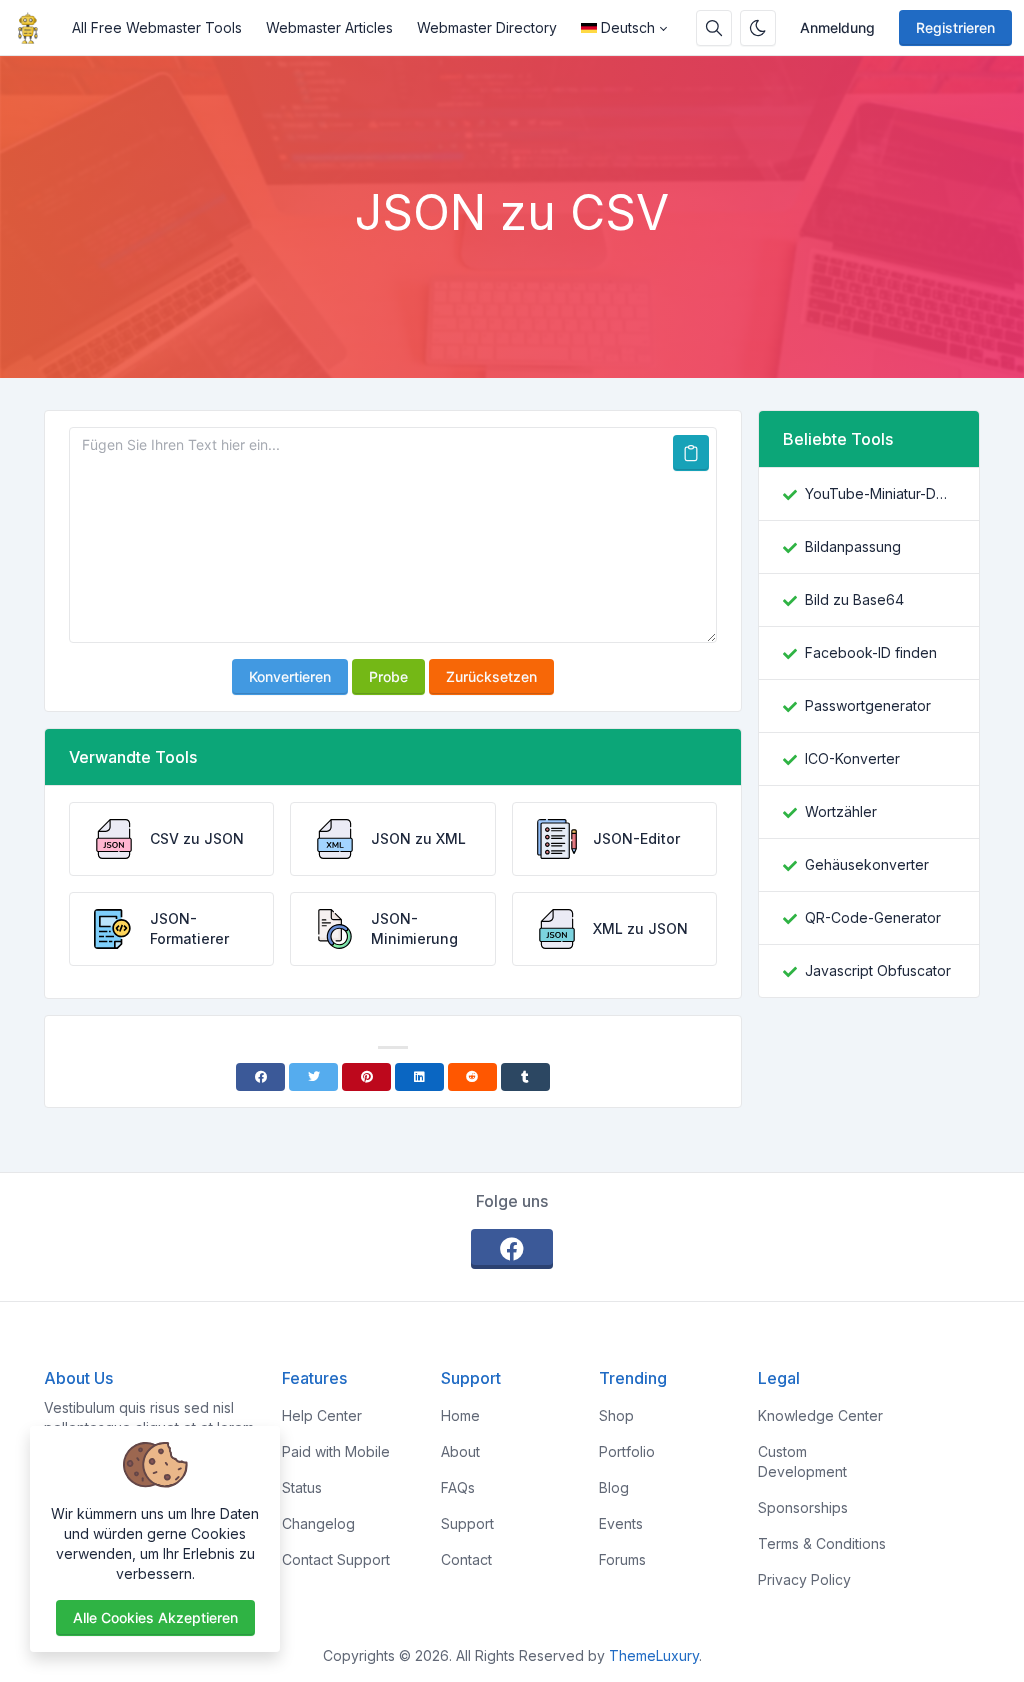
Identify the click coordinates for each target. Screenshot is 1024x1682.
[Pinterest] (366, 1077)
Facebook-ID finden (871, 652)
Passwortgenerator (868, 705)
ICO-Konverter (852, 758)
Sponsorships (803, 1507)
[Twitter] (313, 1077)
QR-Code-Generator (873, 917)
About (460, 1451)
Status (302, 1487)
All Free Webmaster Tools (157, 27)
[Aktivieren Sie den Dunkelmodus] (758, 28)
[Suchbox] (714, 28)
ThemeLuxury (654, 1655)
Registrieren (955, 27)
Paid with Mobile (336, 1451)
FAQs (458, 1487)
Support (467, 1523)
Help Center (322, 1415)
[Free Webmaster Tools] (36, 28)
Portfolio (627, 1451)
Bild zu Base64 (854, 599)
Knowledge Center (820, 1415)
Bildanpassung (853, 546)
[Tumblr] (525, 1077)
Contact (466, 1559)
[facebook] (512, 1249)
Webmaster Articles (329, 27)
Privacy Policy (804, 1579)
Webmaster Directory (487, 27)
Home (460, 1415)
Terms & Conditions (822, 1543)
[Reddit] (472, 1077)
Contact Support (336, 1559)
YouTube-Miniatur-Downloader (880, 493)
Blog (614, 1487)
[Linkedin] (419, 1077)
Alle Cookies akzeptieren (155, 1617)
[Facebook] (260, 1077)
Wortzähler (841, 811)
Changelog (318, 1523)
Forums (622, 1559)
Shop (616, 1415)
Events (621, 1523)
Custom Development (802, 1461)
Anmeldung (837, 27)
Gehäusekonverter (867, 864)
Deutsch (628, 27)
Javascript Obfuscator (878, 970)
